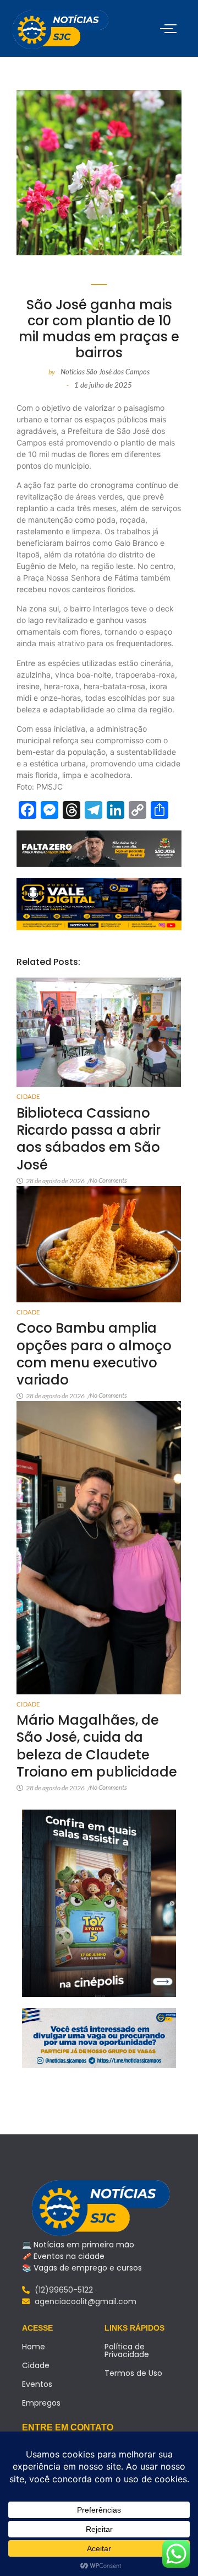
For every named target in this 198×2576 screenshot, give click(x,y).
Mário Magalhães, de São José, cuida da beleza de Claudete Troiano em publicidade (97, 1746)
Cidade (28, 1096)
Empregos (41, 2403)
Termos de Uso (133, 2373)
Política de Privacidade (127, 2350)
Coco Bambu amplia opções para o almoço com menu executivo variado (94, 1354)
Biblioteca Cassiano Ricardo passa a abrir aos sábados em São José (89, 1139)
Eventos (37, 2384)
